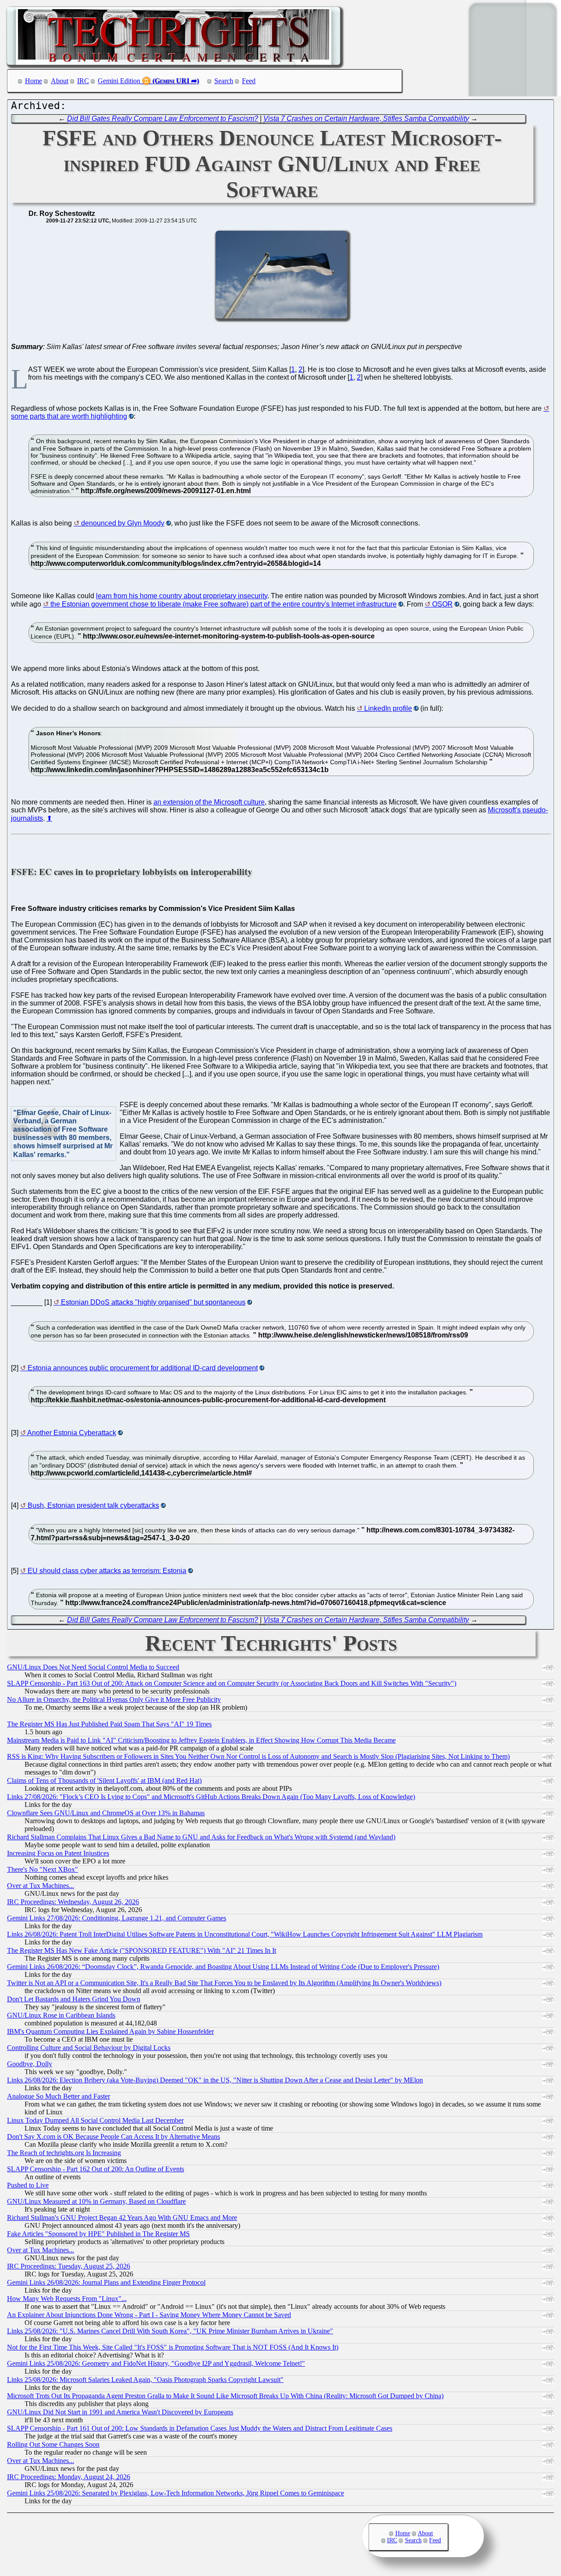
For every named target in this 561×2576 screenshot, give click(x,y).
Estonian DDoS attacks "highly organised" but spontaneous (153, 1302)
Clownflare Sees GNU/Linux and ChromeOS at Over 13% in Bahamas (106, 1813)
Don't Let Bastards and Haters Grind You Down (74, 1999)
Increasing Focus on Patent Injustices (58, 1853)
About (60, 81)
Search (224, 81)
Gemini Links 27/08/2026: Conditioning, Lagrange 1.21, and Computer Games (117, 1918)
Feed (249, 81)
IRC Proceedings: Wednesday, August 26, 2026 (73, 1902)
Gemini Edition (119, 81)
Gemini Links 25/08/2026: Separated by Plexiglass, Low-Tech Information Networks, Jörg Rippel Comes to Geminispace (176, 2493)
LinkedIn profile (388, 708)
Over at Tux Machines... (41, 1886)
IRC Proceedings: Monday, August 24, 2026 (69, 2477)
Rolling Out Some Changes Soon (53, 2444)
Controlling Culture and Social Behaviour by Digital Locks (89, 2048)
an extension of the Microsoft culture (209, 802)
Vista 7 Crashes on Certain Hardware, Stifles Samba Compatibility (366, 118)
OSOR (442, 604)
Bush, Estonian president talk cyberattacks (93, 1505)
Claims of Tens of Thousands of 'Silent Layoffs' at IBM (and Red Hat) (104, 1780)
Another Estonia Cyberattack (72, 1433)
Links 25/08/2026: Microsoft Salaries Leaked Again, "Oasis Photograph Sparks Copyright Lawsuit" (145, 2380)
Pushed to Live (28, 2185)
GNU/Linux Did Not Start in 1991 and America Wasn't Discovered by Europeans (120, 2412)
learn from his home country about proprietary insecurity (182, 596)
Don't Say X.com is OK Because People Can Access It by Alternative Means (114, 2137)
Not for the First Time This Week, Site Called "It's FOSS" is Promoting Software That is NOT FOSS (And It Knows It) (173, 2347)
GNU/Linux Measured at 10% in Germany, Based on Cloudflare (96, 2201)
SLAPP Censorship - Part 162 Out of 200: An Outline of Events (96, 2169)
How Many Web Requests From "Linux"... (67, 2299)
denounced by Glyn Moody (123, 523)
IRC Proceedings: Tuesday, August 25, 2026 (69, 2266)
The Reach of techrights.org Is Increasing (64, 2153)
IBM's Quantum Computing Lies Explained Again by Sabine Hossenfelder (110, 2031)
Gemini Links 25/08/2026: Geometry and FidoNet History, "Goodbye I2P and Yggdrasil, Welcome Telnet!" (156, 2363)
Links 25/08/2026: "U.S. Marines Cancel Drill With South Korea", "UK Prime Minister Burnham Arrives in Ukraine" (170, 2331)
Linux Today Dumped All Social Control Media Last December (95, 2120)
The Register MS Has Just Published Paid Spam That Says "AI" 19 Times (109, 1724)
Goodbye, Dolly (30, 2064)
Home (34, 81)
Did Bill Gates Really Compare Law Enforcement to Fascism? (163, 118)
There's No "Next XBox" (43, 1869)
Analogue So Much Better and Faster (59, 2096)
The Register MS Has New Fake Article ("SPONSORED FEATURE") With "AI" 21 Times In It (142, 1950)
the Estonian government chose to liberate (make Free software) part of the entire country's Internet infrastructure (224, 604)
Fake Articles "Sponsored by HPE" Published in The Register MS (98, 2234)
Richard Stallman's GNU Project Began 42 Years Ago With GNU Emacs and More (122, 2218)
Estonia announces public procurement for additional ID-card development (143, 1368)
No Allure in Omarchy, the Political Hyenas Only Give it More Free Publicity (114, 1699)
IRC (83, 81)
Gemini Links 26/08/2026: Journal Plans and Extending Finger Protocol (106, 2282)
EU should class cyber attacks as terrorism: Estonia (107, 1571)
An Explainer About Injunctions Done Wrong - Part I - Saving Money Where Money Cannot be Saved (149, 2315)
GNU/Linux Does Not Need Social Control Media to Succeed (93, 1667)
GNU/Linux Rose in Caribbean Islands (61, 2015)
